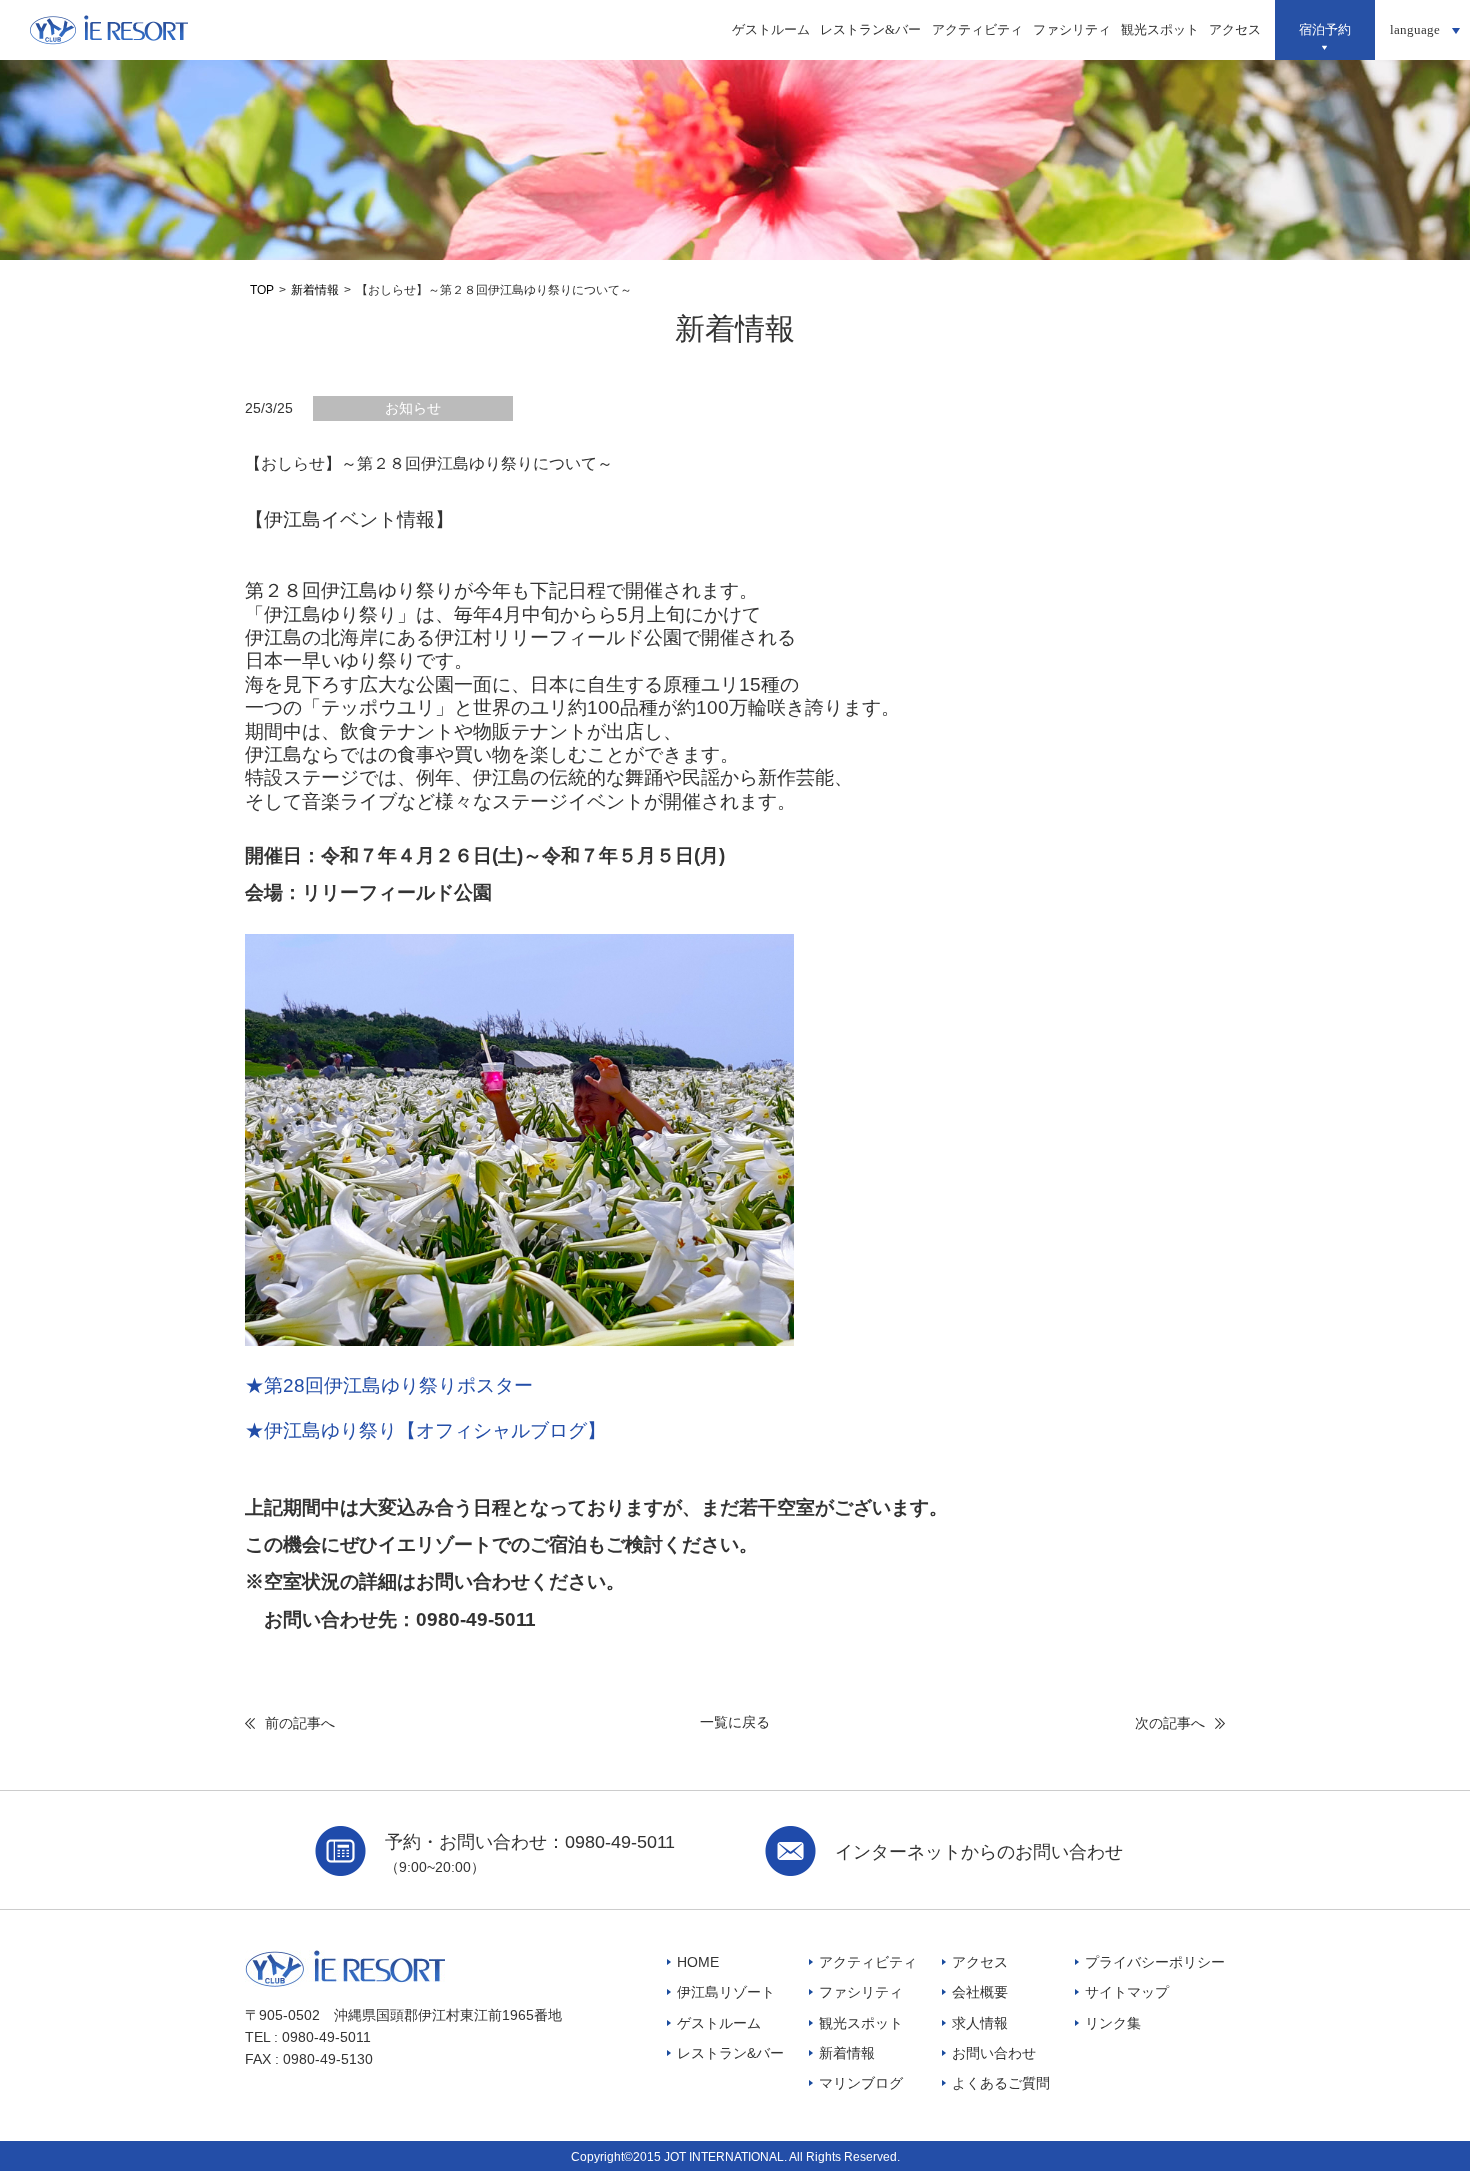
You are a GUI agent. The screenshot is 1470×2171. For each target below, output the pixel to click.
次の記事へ (1170, 1723)
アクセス (1235, 29)
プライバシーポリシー (1155, 1962)
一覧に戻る (735, 1722)
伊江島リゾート (726, 1992)
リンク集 (1113, 2023)
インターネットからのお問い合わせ (979, 1852)
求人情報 (980, 2023)
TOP (262, 290)
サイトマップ (1127, 1992)
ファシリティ (1072, 29)
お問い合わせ (994, 2053)
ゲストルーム (771, 29)
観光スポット (1160, 29)
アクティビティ (977, 29)
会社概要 (980, 1992)
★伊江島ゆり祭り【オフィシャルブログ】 (425, 1430)
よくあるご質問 (1001, 2083)
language (1415, 29)
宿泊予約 (1325, 29)
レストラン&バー (870, 29)
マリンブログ (861, 2083)
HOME (698, 1962)
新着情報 (315, 290)
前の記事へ (300, 1723)
